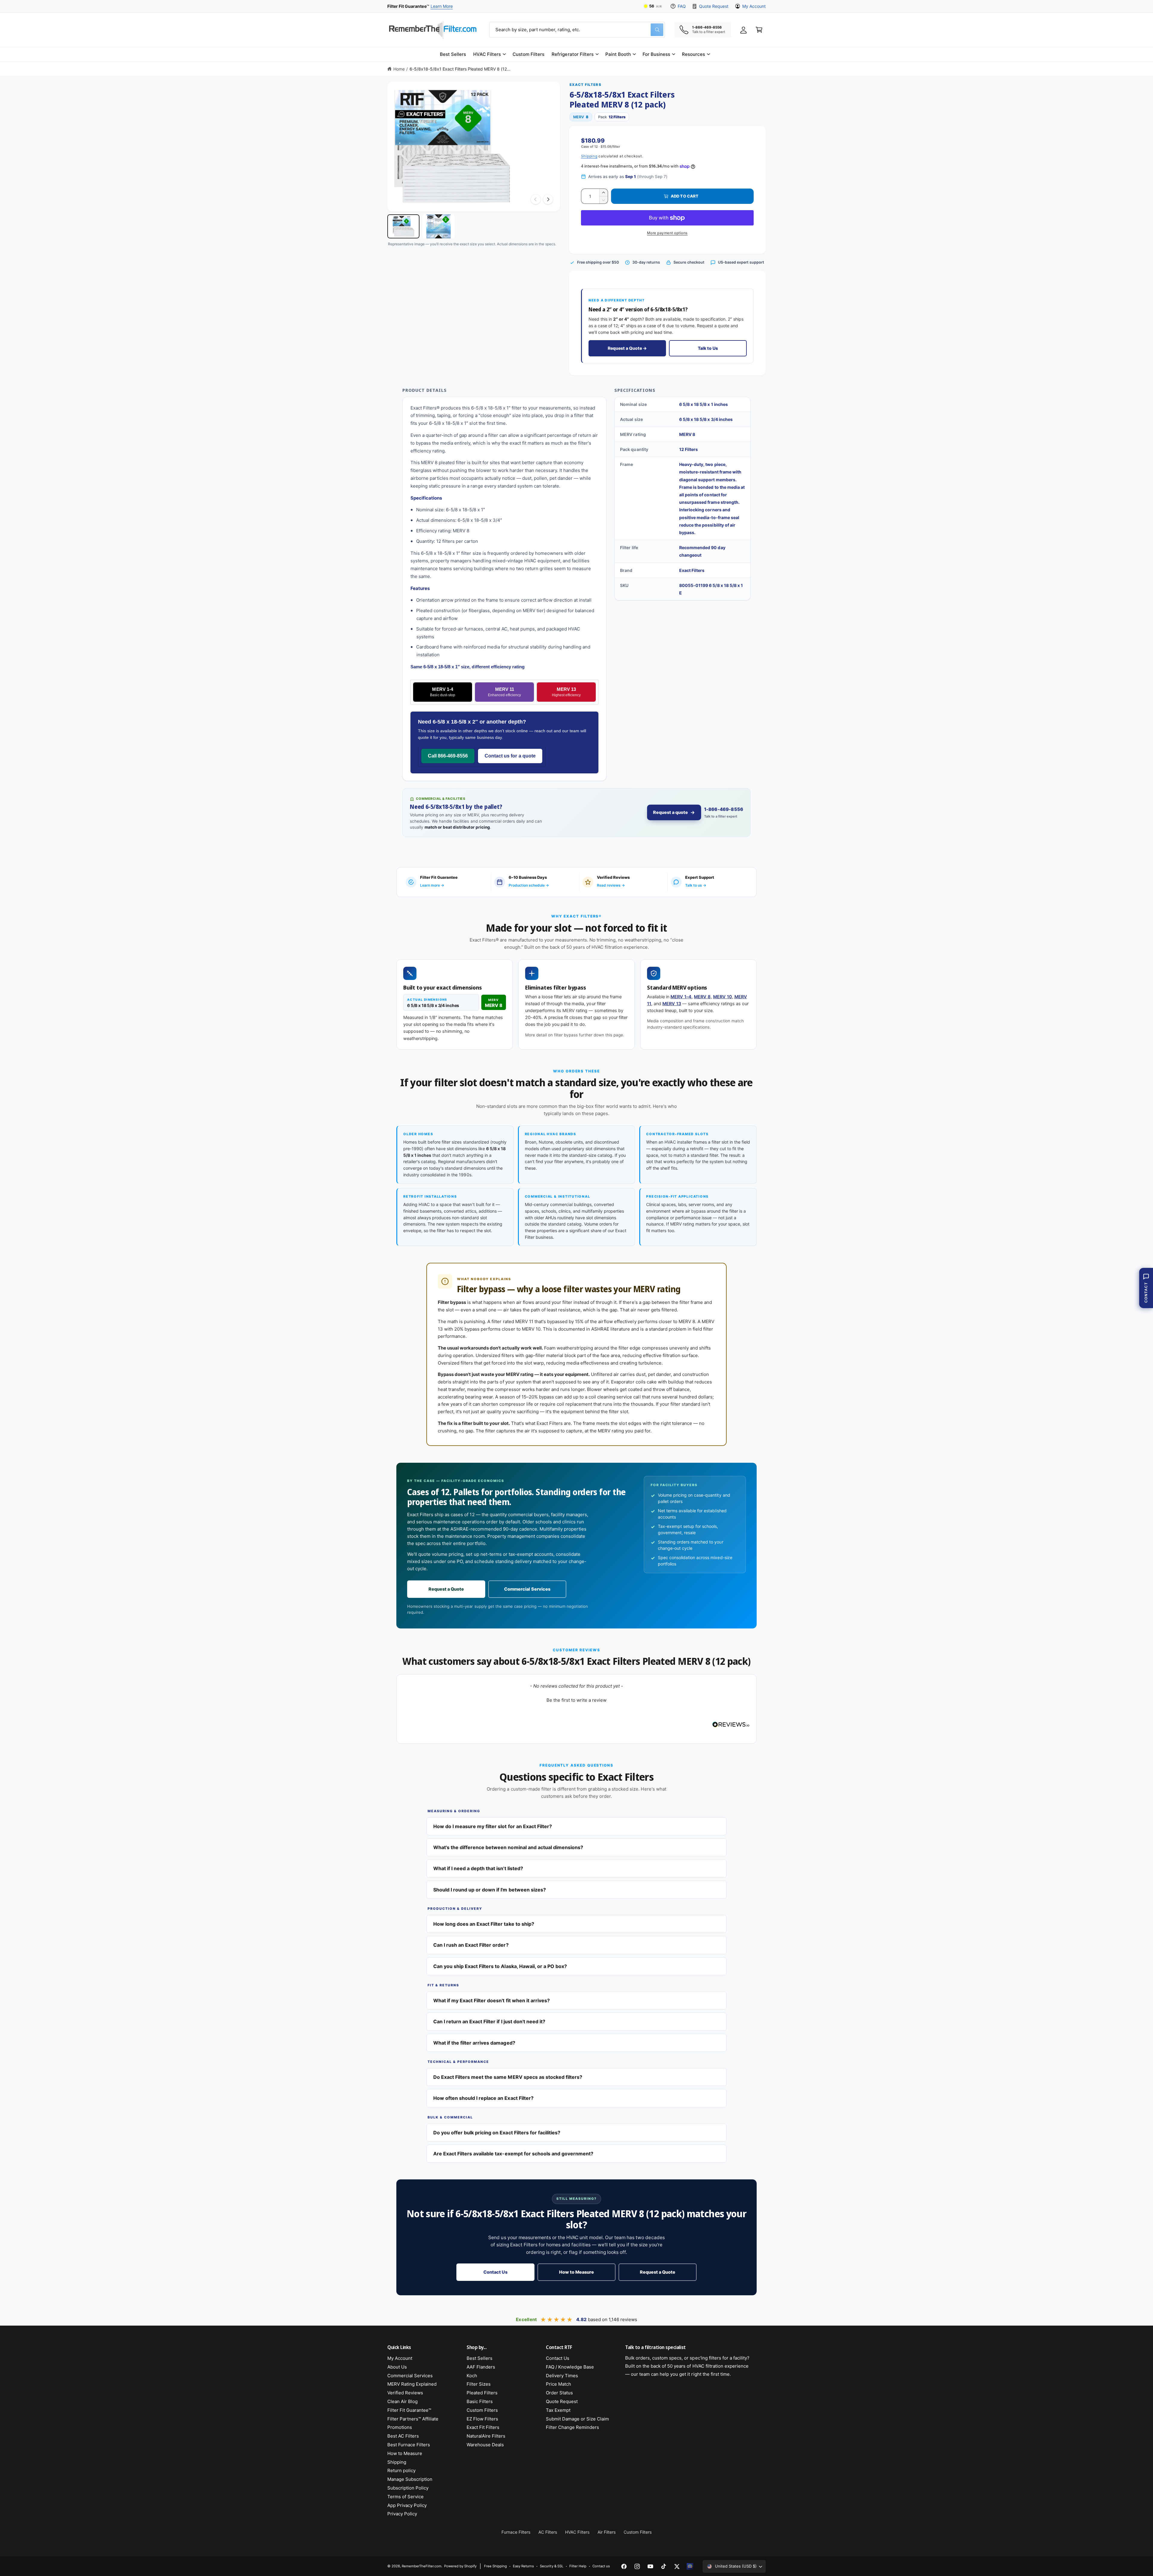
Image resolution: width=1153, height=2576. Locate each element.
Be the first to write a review (576, 1700)
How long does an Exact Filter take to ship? (484, 1924)
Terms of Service (406, 2497)
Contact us (601, 2566)
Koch (472, 2376)
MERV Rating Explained (412, 2384)
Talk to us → (696, 885)
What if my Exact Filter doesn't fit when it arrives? (492, 2000)
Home (399, 69)
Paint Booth (618, 54)
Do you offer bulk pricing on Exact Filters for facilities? (497, 2133)
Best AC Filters (403, 2436)
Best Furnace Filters (409, 2445)
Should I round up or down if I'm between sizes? (490, 1890)
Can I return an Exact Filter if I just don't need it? (489, 2021)
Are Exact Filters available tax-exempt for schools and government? (513, 2154)
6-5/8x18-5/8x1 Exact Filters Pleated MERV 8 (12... (460, 69)
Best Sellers (480, 2358)
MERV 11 (504, 692)
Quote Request (714, 6)
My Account (754, 6)
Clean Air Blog (402, 2401)
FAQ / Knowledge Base (570, 2367)
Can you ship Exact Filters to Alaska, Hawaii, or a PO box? (500, 1966)
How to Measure (576, 2272)
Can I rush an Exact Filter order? (471, 1945)
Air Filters (607, 2532)
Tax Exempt (558, 2410)
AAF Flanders (481, 2367)
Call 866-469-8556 (448, 756)
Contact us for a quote (510, 756)
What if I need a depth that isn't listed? (478, 1868)
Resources (693, 54)
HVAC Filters (487, 54)
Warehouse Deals (485, 2445)
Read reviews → (611, 885)
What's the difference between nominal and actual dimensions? (508, 1847)
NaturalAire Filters (486, 2436)
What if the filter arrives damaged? (474, 2043)
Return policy (401, 2470)
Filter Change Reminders (572, 2427)
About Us (397, 2367)
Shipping (589, 156)
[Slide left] (536, 199)
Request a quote (670, 812)
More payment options (667, 233)
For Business (656, 54)
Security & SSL (551, 2566)
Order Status (559, 2393)
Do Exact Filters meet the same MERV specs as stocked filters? (508, 2077)
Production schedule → (529, 885)
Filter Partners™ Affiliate (413, 2419)
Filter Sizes (479, 2384)
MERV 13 (566, 692)
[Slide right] (548, 199)
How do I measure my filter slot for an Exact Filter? (493, 1826)
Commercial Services (527, 1589)
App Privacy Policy (407, 2505)
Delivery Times (562, 2376)
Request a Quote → (627, 348)
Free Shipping (495, 2566)
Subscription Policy (408, 2488)
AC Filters (548, 2532)
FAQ (682, 6)
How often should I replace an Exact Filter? (483, 2098)
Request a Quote (446, 1589)
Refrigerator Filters (572, 54)
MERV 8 (702, 997)
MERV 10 (723, 997)
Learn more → (432, 885)
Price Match (558, 2384)
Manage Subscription (410, 2479)
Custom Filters (482, 2410)
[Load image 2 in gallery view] (439, 226)
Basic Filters (480, 2401)
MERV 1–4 (681, 997)
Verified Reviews (405, 2393)
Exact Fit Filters (483, 2427)
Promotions (400, 2427)
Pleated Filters (482, 2393)
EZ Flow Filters (482, 2419)
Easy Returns (523, 2566)
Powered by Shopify (460, 2566)
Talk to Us (708, 348)
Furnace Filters (516, 2532)
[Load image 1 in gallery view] (403, 226)
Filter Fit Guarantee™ (409, 2410)
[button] (489, 54)
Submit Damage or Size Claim (577, 2419)
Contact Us (495, 2272)
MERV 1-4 (442, 692)
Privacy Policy (402, 2514)
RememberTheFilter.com (422, 2566)
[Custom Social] (690, 2566)
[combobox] (577, 30)
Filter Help (578, 2566)
